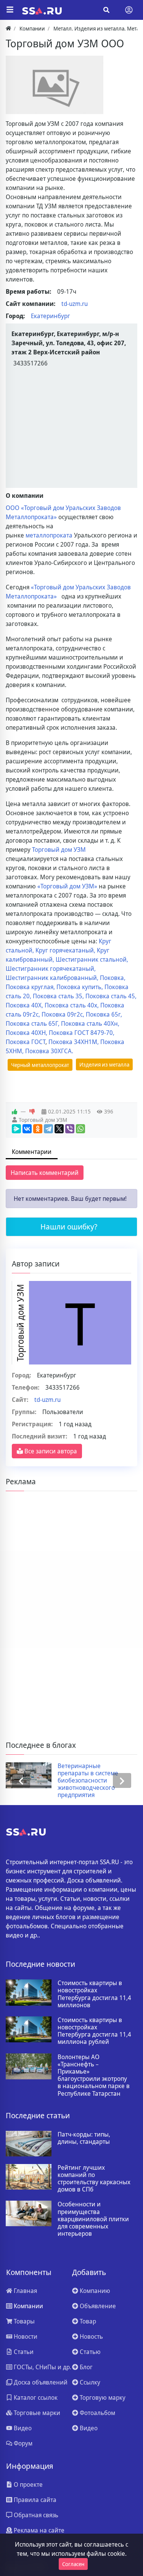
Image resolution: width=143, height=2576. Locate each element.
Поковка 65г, (104, 1014)
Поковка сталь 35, (59, 996)
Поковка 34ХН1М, (74, 1042)
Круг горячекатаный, (66, 950)
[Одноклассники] (38, 1129)
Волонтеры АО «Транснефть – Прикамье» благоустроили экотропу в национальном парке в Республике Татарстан (94, 2075)
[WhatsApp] (80, 1129)
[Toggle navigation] (129, 10)
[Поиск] (106, 10)
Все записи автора (50, 1451)
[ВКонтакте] (27, 1129)
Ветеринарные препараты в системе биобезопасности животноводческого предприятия (88, 1781)
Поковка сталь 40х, (72, 1005)
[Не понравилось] (32, 1112)
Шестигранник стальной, (92, 959)
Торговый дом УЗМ (59, 850)
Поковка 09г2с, (64, 1014)
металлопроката (49, 535)
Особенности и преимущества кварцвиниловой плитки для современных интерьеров (93, 2219)
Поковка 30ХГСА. (49, 1051)
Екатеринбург (51, 316)
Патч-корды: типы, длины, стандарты (84, 2138)
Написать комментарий (45, 1173)
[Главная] (8, 28)
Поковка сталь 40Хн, (90, 1023)
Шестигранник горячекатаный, (51, 969)
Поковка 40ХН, (27, 1033)
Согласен (73, 2564)
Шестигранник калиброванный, (53, 978)
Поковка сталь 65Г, (33, 1023)
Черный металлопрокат (40, 1065)
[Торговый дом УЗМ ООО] (55, 85)
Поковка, (113, 978)
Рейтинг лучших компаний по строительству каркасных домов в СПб (94, 2179)
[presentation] (21, 1781)
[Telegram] (48, 1129)
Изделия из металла (104, 1064)
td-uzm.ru (75, 304)
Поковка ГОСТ (26, 1042)
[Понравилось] (14, 1112)
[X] (59, 1129)
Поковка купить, (80, 987)
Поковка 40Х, (25, 1005)
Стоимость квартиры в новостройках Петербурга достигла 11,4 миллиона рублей (94, 2031)
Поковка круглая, (31, 987)
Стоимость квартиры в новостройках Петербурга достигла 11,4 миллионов (94, 1994)
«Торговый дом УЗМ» (67, 886)
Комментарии (32, 1152)
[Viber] (70, 1129)
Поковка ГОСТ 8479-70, (82, 1033)
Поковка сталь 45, (111, 996)
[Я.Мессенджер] (16, 1129)
